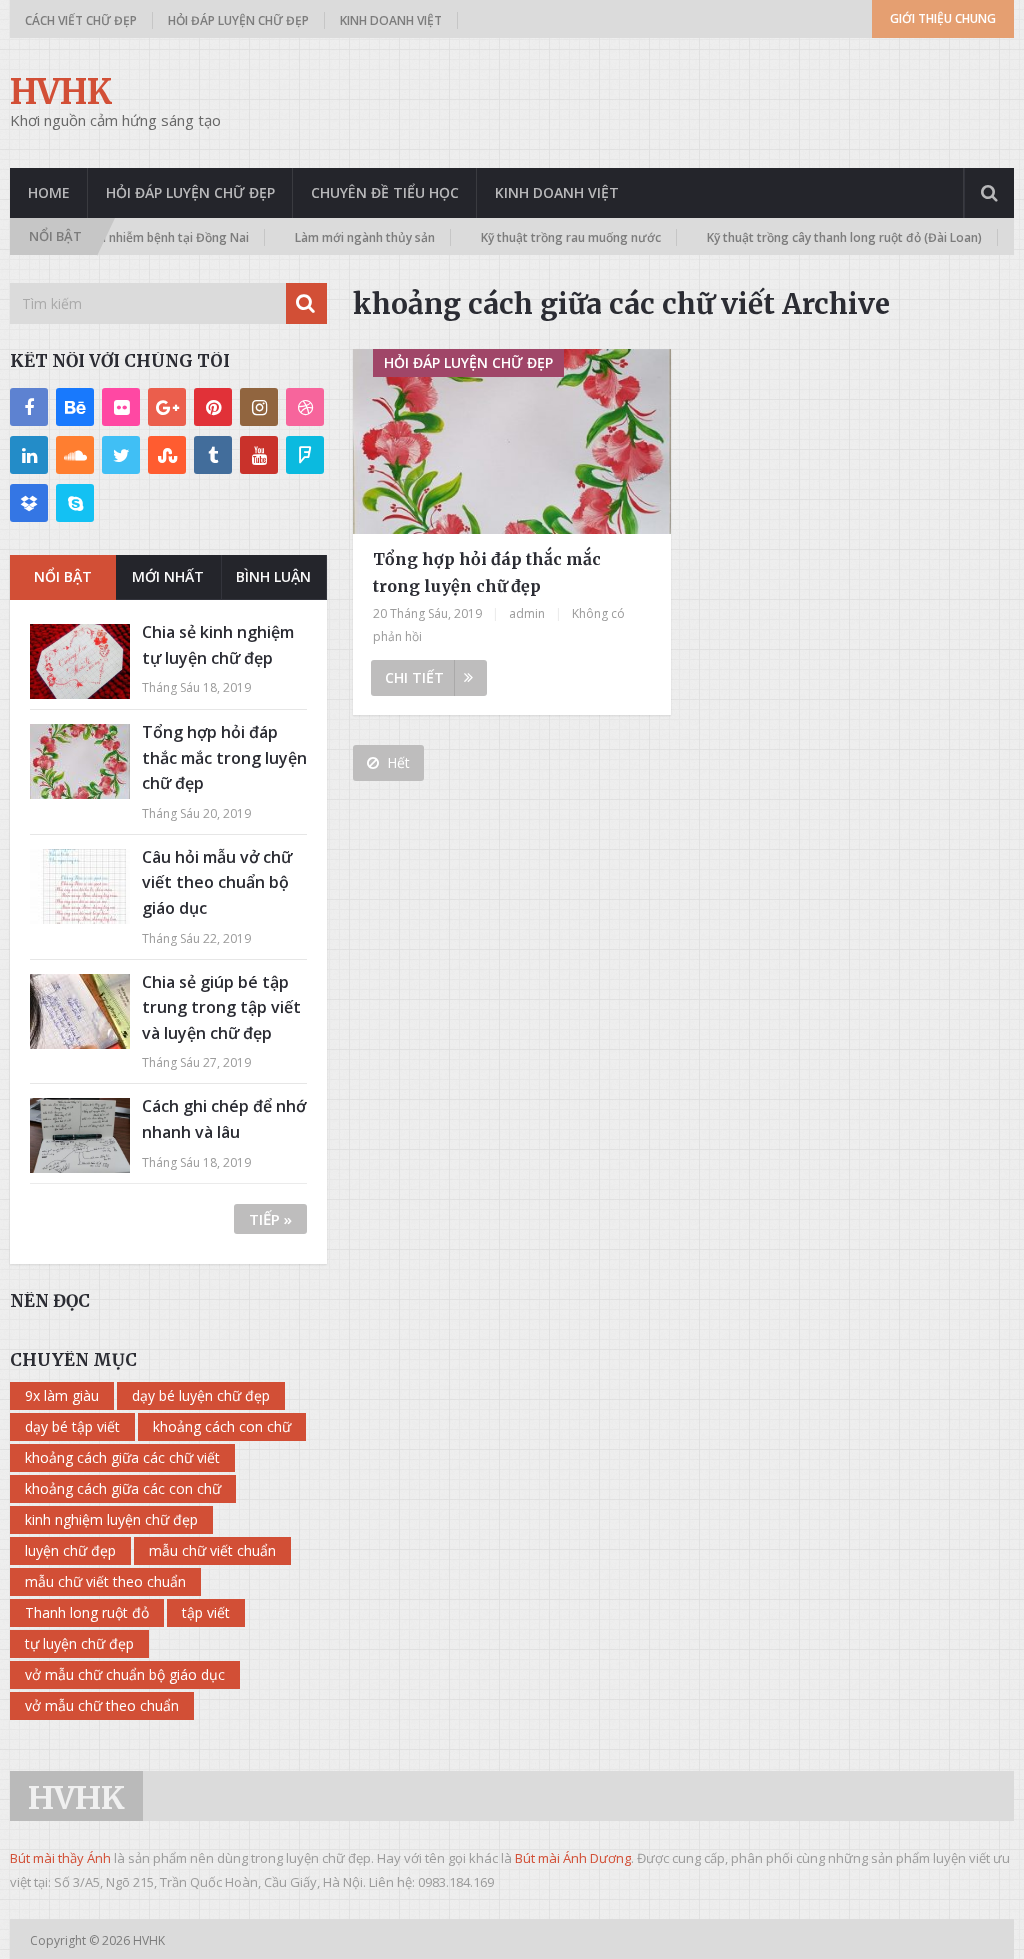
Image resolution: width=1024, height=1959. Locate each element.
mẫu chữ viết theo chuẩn (105, 1581)
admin (527, 613)
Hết (398, 762)
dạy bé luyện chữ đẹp (201, 1395)
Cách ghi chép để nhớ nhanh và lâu (224, 1119)
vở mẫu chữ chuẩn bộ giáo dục (125, 1674)
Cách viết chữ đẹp (81, 20)
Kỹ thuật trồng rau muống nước (514, 237)
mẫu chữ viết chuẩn (212, 1550)
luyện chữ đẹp (70, 1550)
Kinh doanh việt (391, 20)
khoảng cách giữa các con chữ (123, 1488)
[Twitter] (121, 455)
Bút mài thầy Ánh (60, 1858)
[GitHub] (29, 503)
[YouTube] (259, 455)
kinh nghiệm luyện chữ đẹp (111, 1519)
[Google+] (167, 407)
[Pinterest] (213, 407)
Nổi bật (63, 576)
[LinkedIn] (29, 455)
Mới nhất (168, 576)
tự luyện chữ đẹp (79, 1643)
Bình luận (273, 576)
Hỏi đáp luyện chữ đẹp (238, 20)
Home (49, 192)
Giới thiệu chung (943, 18)
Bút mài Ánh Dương (573, 1858)
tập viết (206, 1612)
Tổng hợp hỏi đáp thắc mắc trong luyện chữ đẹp (487, 572)
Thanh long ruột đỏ (87, 1612)
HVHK (61, 92)
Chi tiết (414, 677)
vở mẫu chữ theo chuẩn (102, 1705)
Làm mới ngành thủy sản (308, 237)
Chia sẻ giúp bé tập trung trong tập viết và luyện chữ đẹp (221, 1007)
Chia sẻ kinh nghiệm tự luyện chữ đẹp (218, 645)
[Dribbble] (305, 407)
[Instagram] (259, 407)
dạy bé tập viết (72, 1426)
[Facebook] (29, 407)
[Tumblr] (213, 455)
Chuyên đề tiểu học (385, 192)
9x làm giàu (62, 1395)
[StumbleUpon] (167, 455)
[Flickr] (121, 407)
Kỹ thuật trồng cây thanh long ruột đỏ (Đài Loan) (787, 237)
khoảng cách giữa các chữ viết (122, 1457)
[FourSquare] (305, 455)
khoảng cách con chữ (222, 1426)
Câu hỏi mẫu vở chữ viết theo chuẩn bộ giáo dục (217, 882)
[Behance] (75, 407)
